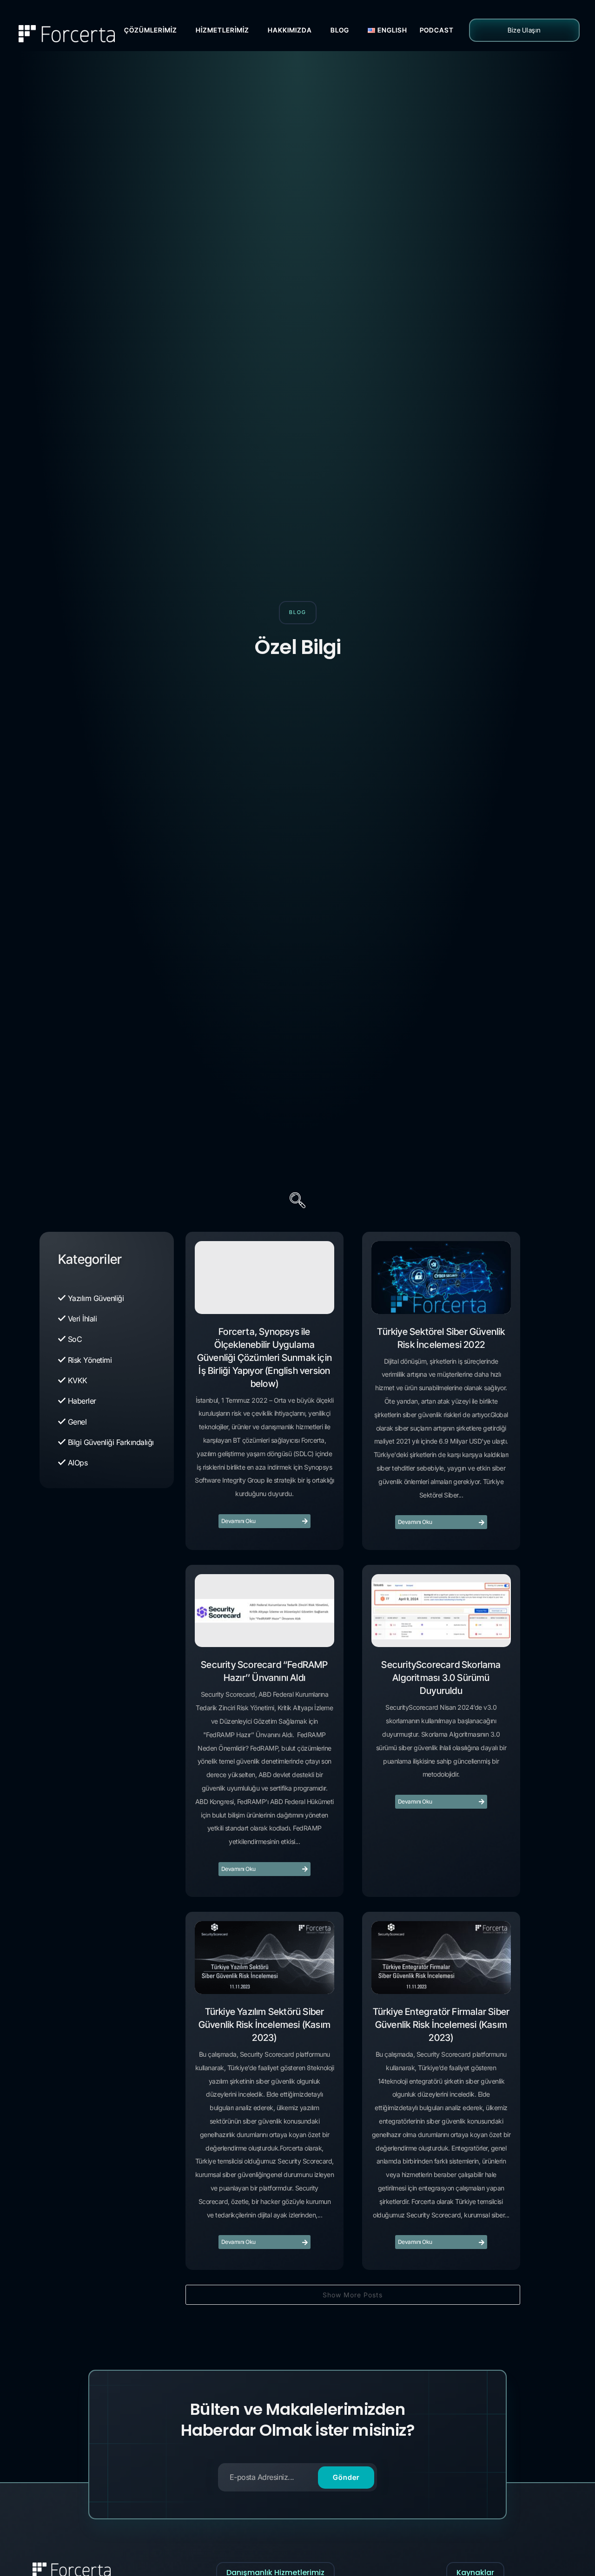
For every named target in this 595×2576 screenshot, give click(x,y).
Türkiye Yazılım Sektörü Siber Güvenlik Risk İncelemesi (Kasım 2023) (264, 2025)
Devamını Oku (238, 1521)
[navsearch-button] (297, 1202)
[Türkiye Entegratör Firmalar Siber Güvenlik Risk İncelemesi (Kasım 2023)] (441, 1958)
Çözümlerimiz (151, 30)
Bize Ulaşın (524, 30)
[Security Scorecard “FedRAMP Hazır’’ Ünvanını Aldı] (264, 1611)
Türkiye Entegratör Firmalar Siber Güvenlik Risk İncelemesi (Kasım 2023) (441, 2025)
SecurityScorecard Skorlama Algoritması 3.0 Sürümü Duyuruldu (441, 1678)
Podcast (437, 30)
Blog (340, 30)
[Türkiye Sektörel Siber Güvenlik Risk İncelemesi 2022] (441, 1278)
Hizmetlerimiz (222, 30)
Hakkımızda (290, 30)
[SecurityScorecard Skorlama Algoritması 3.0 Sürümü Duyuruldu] (441, 1611)
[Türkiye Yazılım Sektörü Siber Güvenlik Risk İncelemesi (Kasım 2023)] (264, 1958)
